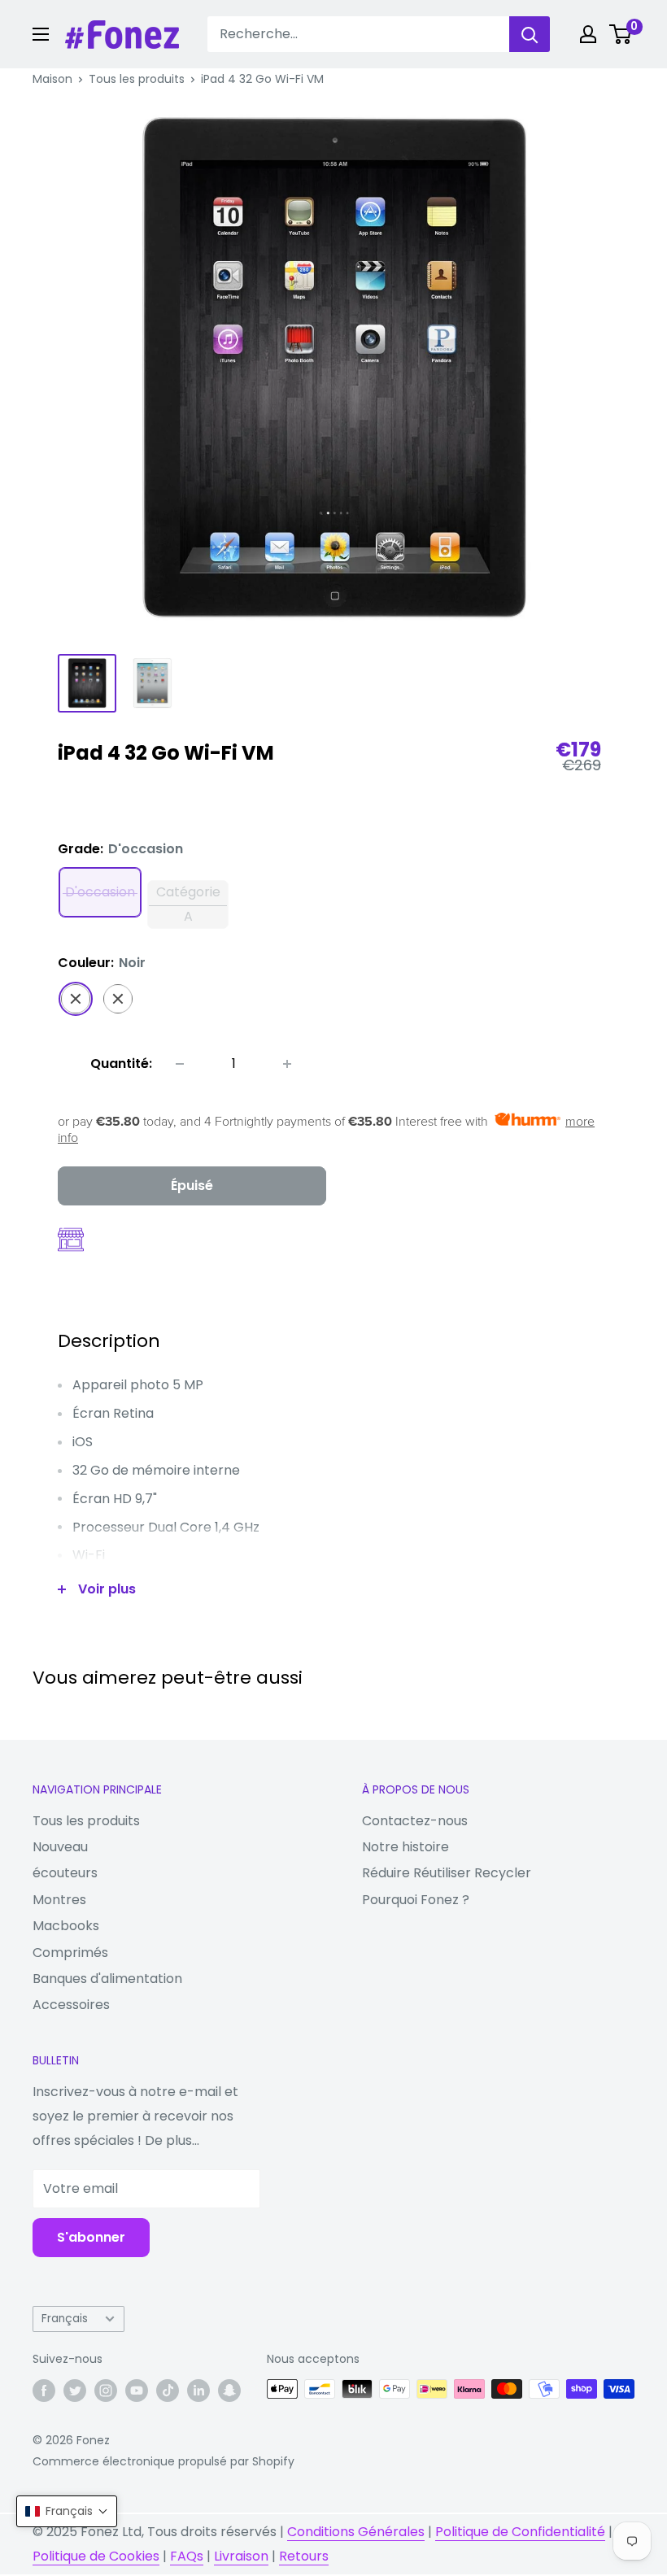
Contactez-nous (415, 1821)
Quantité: (121, 1064)
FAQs (187, 2556)
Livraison (241, 2556)
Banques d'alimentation (107, 1979)
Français (65, 2319)
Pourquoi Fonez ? (416, 1900)
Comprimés (70, 1953)
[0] (621, 34)
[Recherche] (530, 34)
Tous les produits (137, 79)
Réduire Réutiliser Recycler (447, 1873)
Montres (59, 1900)
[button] (67, 2511)
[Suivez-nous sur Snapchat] (229, 2391)
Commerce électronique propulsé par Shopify (163, 2461)
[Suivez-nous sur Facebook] (44, 2391)
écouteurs (65, 1873)
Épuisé (192, 1186)
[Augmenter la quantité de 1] (287, 1064)
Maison (52, 79)
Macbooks (66, 1926)
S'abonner (91, 2237)
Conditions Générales (356, 2532)
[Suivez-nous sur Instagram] (106, 2391)
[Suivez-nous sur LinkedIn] (198, 2391)
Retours (304, 2556)
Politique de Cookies (96, 2556)
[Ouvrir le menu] (41, 34)
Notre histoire (405, 1847)
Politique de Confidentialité (520, 2532)
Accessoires (71, 2005)
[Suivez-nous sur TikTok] (168, 2391)
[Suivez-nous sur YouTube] (137, 2391)
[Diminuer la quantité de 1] (180, 1064)
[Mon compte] (588, 34)
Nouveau (60, 1847)
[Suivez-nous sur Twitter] (75, 2391)
